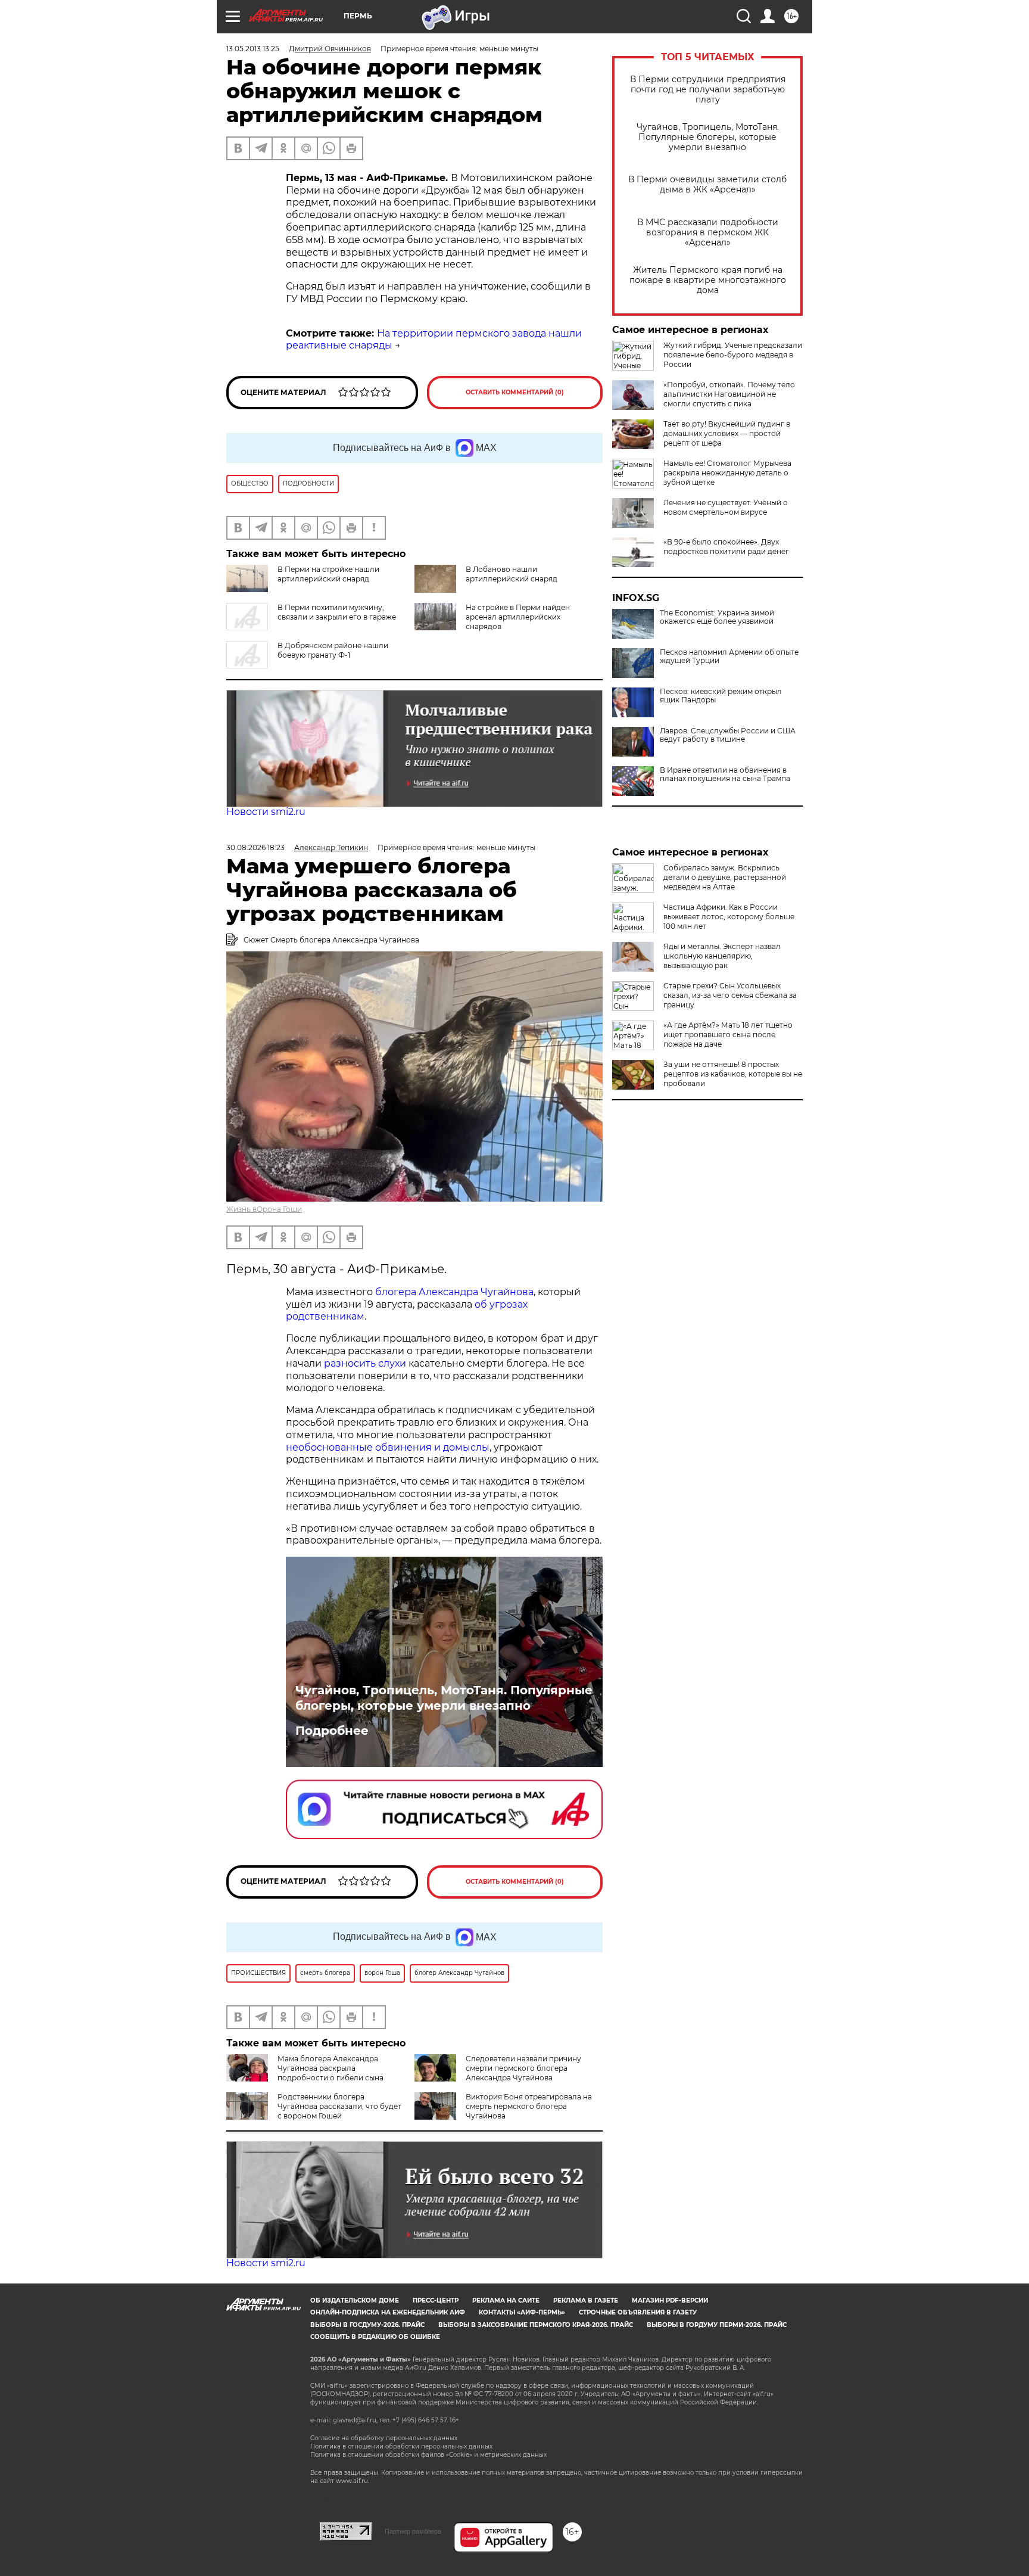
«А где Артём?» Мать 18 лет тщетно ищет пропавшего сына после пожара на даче (728, 1035)
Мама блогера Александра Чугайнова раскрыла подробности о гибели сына (330, 2068)
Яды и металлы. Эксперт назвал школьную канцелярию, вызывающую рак (722, 956)
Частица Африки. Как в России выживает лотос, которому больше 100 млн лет (729, 917)
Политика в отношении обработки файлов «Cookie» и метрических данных (428, 2455)
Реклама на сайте (506, 2300)
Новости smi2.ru (266, 812)
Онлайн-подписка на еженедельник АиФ (388, 2312)
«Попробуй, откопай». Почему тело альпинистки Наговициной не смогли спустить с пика (729, 394)
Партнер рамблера (413, 2531)
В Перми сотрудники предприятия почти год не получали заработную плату (708, 90)
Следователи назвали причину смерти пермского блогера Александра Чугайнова (523, 2068)
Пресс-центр (436, 2300)
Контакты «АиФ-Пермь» (522, 2312)
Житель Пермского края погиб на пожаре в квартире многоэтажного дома (708, 280)
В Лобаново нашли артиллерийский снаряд (512, 574)
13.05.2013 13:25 (253, 49)
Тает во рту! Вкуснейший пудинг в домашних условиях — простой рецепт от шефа (727, 433)
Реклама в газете (586, 2300)
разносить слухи (365, 1363)
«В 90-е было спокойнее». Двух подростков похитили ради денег (726, 547)
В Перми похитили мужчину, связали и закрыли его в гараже (337, 612)
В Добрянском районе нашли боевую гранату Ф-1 (333, 650)
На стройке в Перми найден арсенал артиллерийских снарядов (518, 617)
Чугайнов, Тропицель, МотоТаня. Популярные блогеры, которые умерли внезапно (708, 137)
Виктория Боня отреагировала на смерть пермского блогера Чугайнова (529, 2106)
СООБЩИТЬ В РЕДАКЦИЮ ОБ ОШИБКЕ (375, 2337)
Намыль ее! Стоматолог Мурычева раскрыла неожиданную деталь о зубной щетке (727, 473)
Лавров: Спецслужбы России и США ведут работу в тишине (728, 735)
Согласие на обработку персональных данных (384, 2438)
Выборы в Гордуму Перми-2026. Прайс (717, 2325)
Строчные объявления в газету (638, 2312)
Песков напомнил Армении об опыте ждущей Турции (729, 657)
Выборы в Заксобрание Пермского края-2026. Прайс (536, 2325)
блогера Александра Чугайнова (454, 1292)
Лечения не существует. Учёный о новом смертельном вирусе (726, 507)
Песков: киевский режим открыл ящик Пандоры (721, 696)
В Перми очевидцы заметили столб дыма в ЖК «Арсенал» (707, 185)
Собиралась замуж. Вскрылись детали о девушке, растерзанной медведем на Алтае (725, 877)
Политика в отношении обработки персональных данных (401, 2446)
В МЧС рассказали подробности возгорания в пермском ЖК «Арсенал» (708, 233)
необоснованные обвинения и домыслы (388, 1447)
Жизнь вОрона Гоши (264, 1209)
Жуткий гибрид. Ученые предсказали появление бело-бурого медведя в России (733, 355)
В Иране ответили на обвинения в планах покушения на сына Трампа (725, 774)
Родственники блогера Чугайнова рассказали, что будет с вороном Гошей (339, 2106)
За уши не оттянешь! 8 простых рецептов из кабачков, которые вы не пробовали (733, 1074)
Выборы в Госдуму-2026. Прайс (367, 2325)
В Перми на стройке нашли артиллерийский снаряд (328, 574)
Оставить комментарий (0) (515, 392)
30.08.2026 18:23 (255, 847)
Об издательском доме (355, 2300)
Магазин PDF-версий (670, 2300)
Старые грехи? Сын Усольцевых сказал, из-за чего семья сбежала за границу (730, 995)
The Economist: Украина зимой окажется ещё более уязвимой (717, 617)
